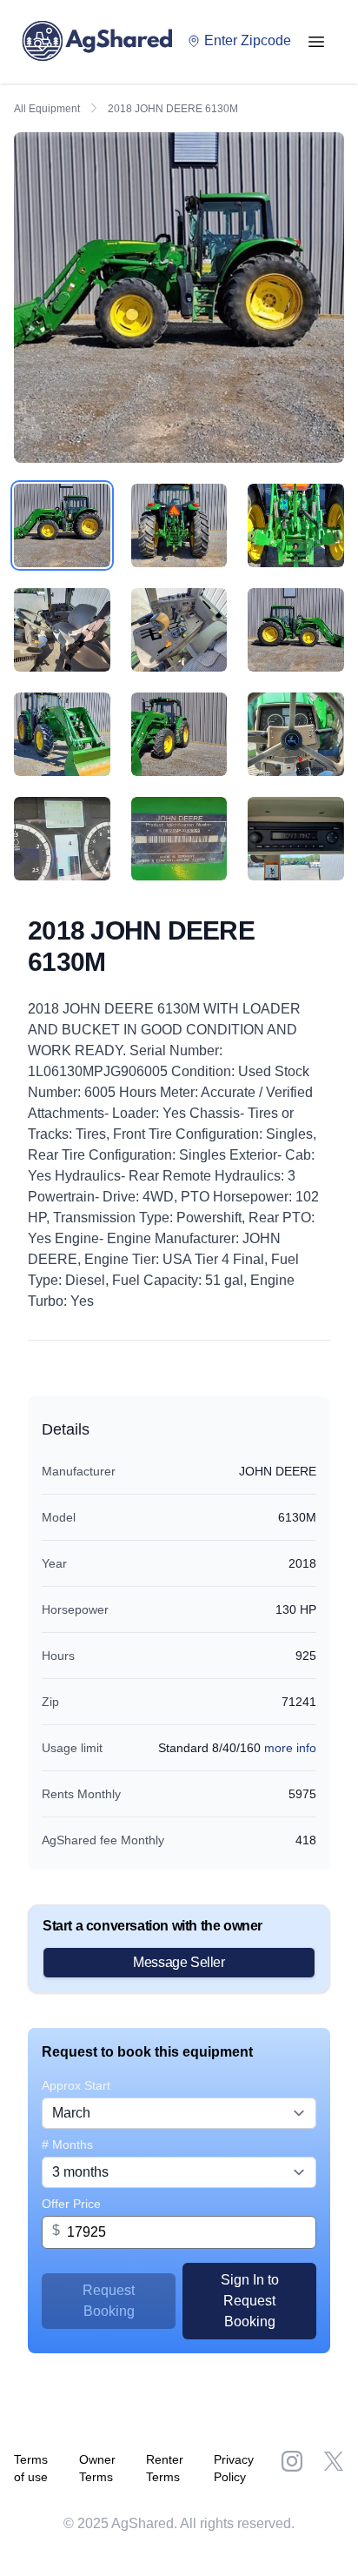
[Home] (102, 42)
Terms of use (31, 2468)
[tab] (62, 525)
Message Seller (179, 1962)
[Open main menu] (316, 42)
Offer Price (71, 2204)
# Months (67, 2144)
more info (290, 1748)
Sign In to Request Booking (250, 2301)
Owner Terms (97, 2468)
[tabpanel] (179, 298)
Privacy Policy (234, 2468)
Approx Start (76, 2085)
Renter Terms (165, 2468)
